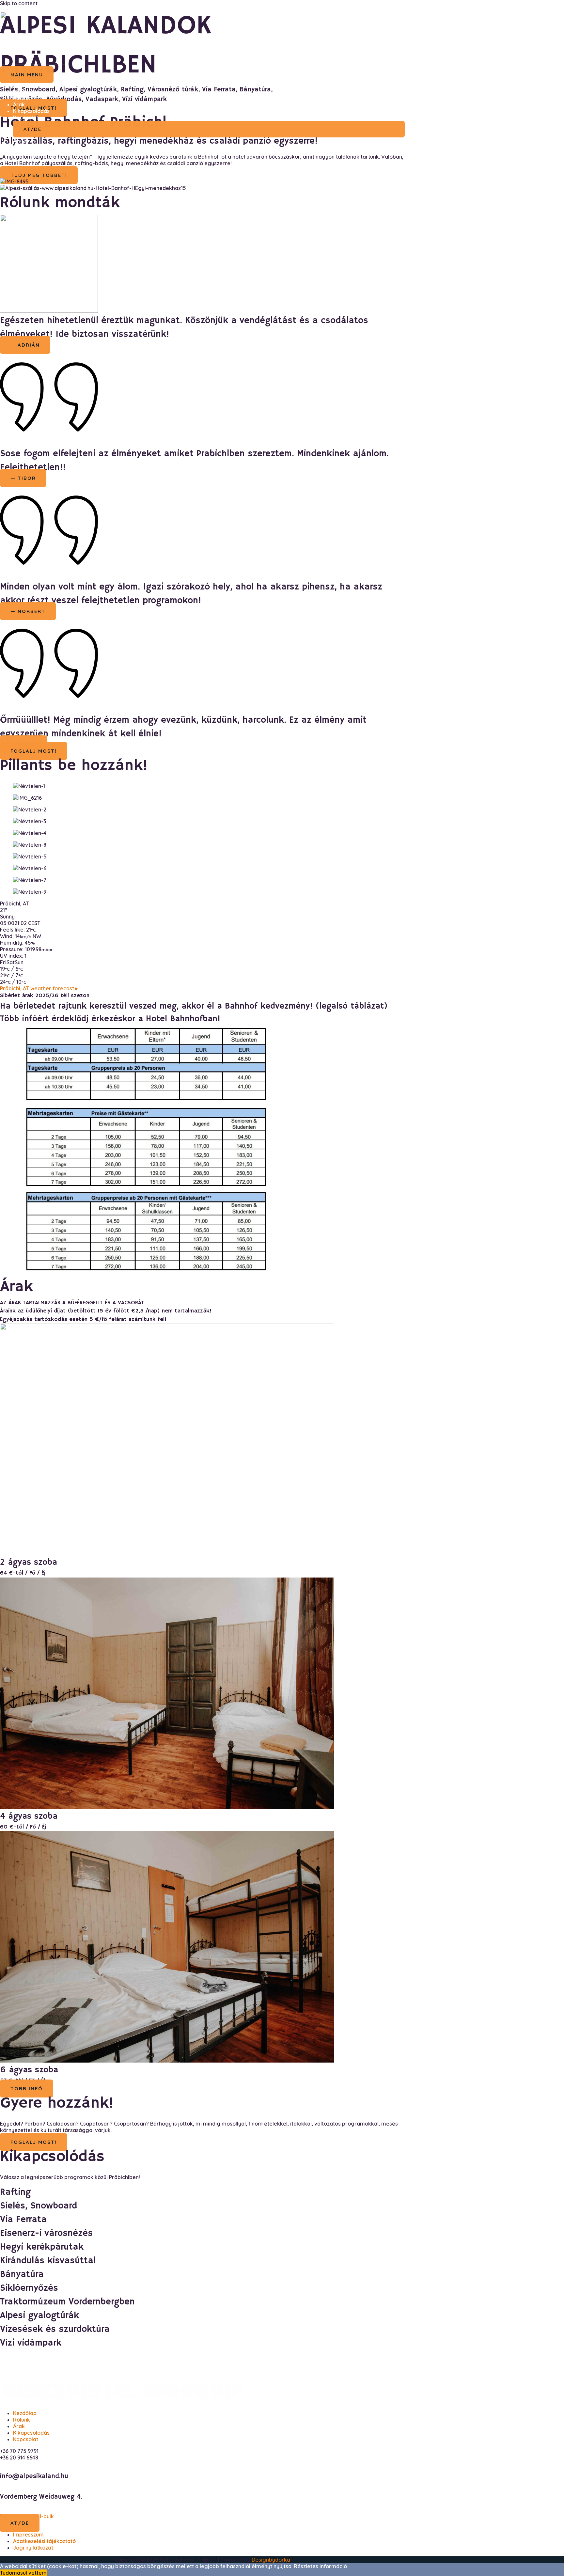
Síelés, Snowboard (39, 2206)
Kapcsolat (26, 118)
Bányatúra (22, 2275)
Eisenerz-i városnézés (46, 2233)
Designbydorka (271, 2560)
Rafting (15, 2192)
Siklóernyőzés (29, 2288)
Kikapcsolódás (31, 111)
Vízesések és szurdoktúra (55, 2329)
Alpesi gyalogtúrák (39, 2316)
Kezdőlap (25, 91)
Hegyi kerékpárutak (42, 2247)
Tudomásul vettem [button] (23, 2573)
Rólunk (22, 98)
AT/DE (21, 141)
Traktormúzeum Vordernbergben (67, 2302)
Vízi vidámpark (31, 2343)
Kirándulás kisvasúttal (48, 2261)
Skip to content (19, 3)
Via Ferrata (23, 2220)
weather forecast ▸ (39, 988)
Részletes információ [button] (320, 2566)
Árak (19, 104)
